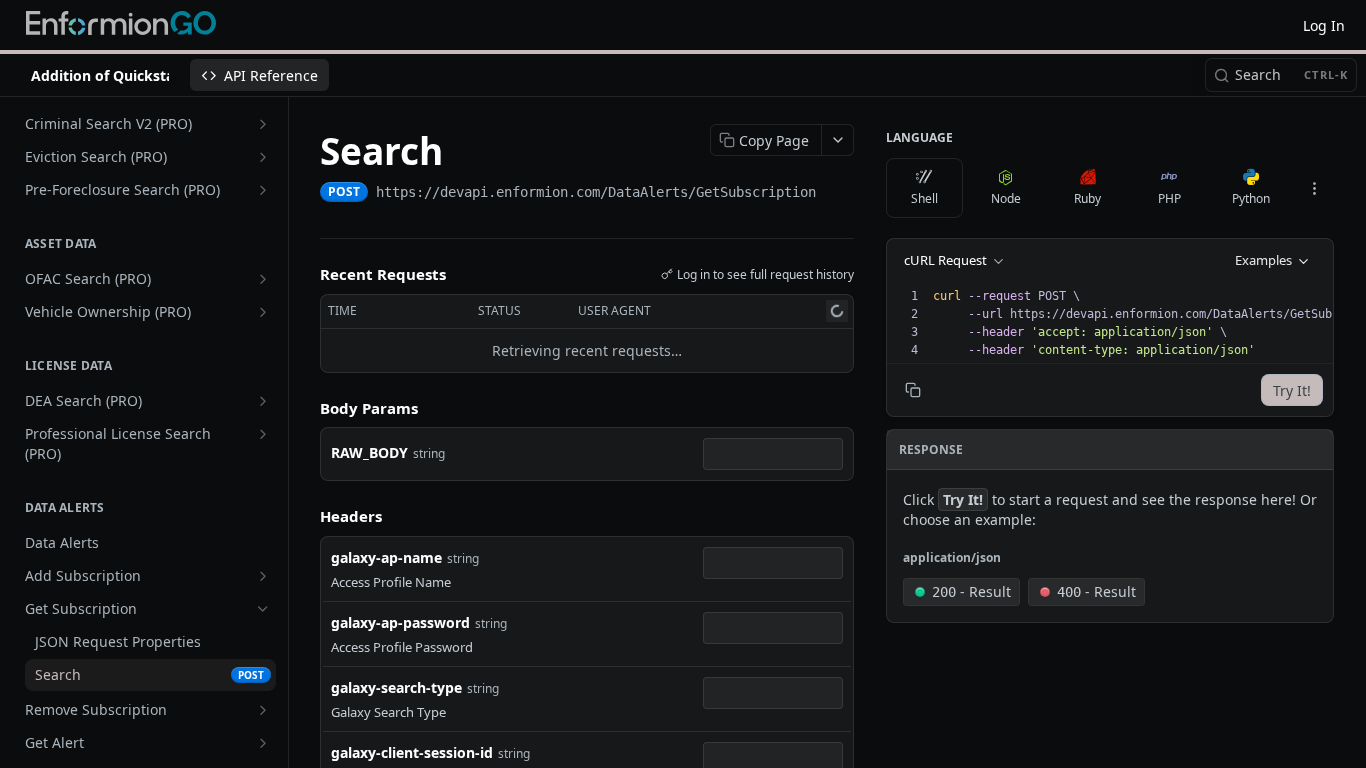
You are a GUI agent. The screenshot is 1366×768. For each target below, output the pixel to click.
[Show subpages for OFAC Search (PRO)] (263, 279)
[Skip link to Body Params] (306, 408)
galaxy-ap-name (386, 557)
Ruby (1087, 198)
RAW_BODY (369, 452)
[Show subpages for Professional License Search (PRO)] (263, 434)
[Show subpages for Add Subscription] (263, 576)
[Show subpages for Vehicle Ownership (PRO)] (263, 312)
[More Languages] (1314, 188)
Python (1251, 198)
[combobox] (773, 454)
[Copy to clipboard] (836, 194)
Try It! (1292, 390)
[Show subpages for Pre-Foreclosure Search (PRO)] (263, 190)
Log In (1324, 25)
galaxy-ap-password (400, 622)
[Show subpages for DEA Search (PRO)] (263, 401)
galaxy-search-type (396, 687)
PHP (1169, 198)
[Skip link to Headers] (306, 516)
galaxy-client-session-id (412, 752)
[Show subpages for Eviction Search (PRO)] (263, 157)
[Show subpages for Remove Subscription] (263, 710)
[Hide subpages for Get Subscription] (263, 609)
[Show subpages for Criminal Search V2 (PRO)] (263, 124)
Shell (924, 198)
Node (1006, 198)
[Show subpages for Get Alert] (263, 743)
